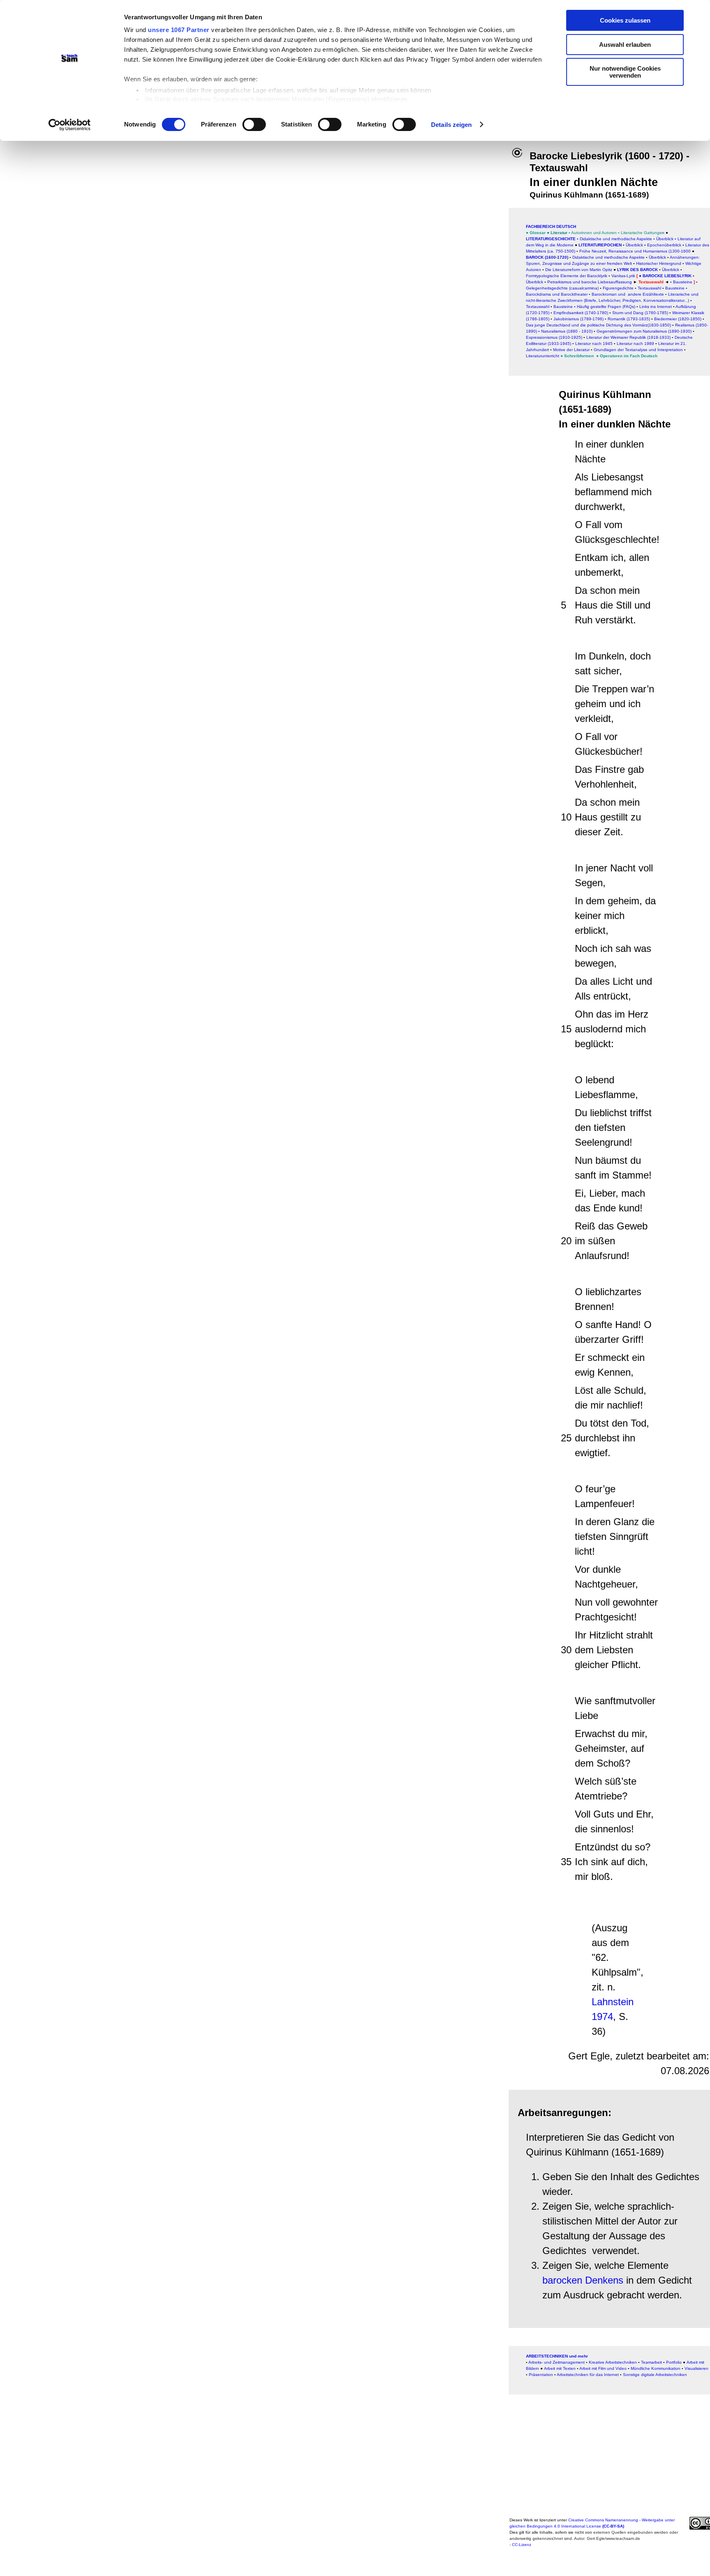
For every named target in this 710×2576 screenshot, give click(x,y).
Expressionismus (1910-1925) (554, 337)
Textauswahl (649, 288)
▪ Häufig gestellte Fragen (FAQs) (605, 307)
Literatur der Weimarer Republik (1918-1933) (628, 337)
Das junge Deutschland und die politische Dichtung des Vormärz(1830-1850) (598, 325)
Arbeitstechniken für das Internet (588, 2375)
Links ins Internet (655, 307)
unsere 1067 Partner (179, 30)
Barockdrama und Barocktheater (557, 294)
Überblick (665, 239)
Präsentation (541, 2375)
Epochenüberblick (664, 245)
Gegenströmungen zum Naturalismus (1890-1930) (644, 331)
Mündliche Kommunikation (656, 2368)
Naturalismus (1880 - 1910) (567, 331)
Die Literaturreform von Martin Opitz (579, 270)
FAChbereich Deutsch (551, 226)
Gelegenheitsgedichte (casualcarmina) (562, 288)
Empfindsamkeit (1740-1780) (580, 313)
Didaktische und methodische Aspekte (616, 239)
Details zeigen (451, 125)
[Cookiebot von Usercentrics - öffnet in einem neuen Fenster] (70, 125)
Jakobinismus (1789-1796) (579, 319)
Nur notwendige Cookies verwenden (625, 72)
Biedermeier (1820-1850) (678, 319)
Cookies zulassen (625, 20)
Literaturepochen (600, 245)
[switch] (254, 124)
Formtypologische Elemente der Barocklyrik (567, 276)
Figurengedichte (618, 288)
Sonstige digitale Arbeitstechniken (655, 2375)
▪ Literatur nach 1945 (592, 344)
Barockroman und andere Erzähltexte (627, 294)
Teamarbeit (651, 2362)
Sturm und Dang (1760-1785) (640, 313)
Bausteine (563, 307)
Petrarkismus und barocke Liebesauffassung (590, 282)
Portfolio (674, 2362)
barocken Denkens (583, 2280)
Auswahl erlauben (625, 45)
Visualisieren (696, 2368)
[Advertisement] (260, 237)
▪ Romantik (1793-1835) (627, 319)
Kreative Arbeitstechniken (613, 2362)
